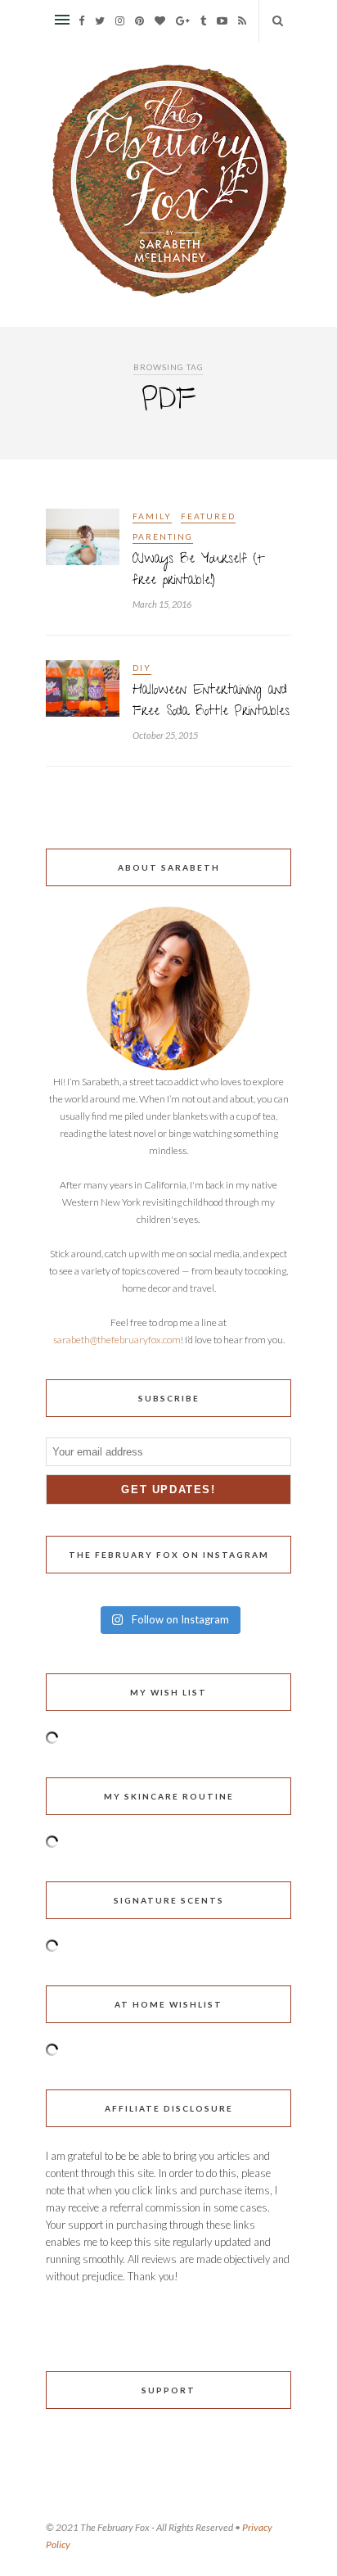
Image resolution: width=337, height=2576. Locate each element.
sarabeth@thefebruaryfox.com (117, 1340)
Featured (208, 516)
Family (152, 516)
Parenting (163, 536)
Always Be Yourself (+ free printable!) (199, 571)
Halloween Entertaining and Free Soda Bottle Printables (211, 702)
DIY (142, 668)
